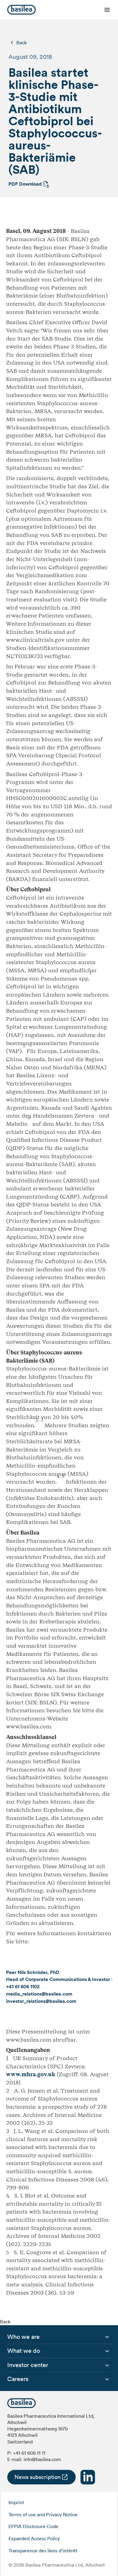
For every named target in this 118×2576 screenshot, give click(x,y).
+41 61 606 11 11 (29, 2453)
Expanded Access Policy (34, 2538)
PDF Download (25, 184)
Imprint (16, 2502)
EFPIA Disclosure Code (33, 2526)
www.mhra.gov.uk (31, 2074)
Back (21, 42)
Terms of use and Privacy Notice (43, 2514)
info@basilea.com (42, 2459)
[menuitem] (23, 2337)
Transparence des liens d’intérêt (43, 2551)
